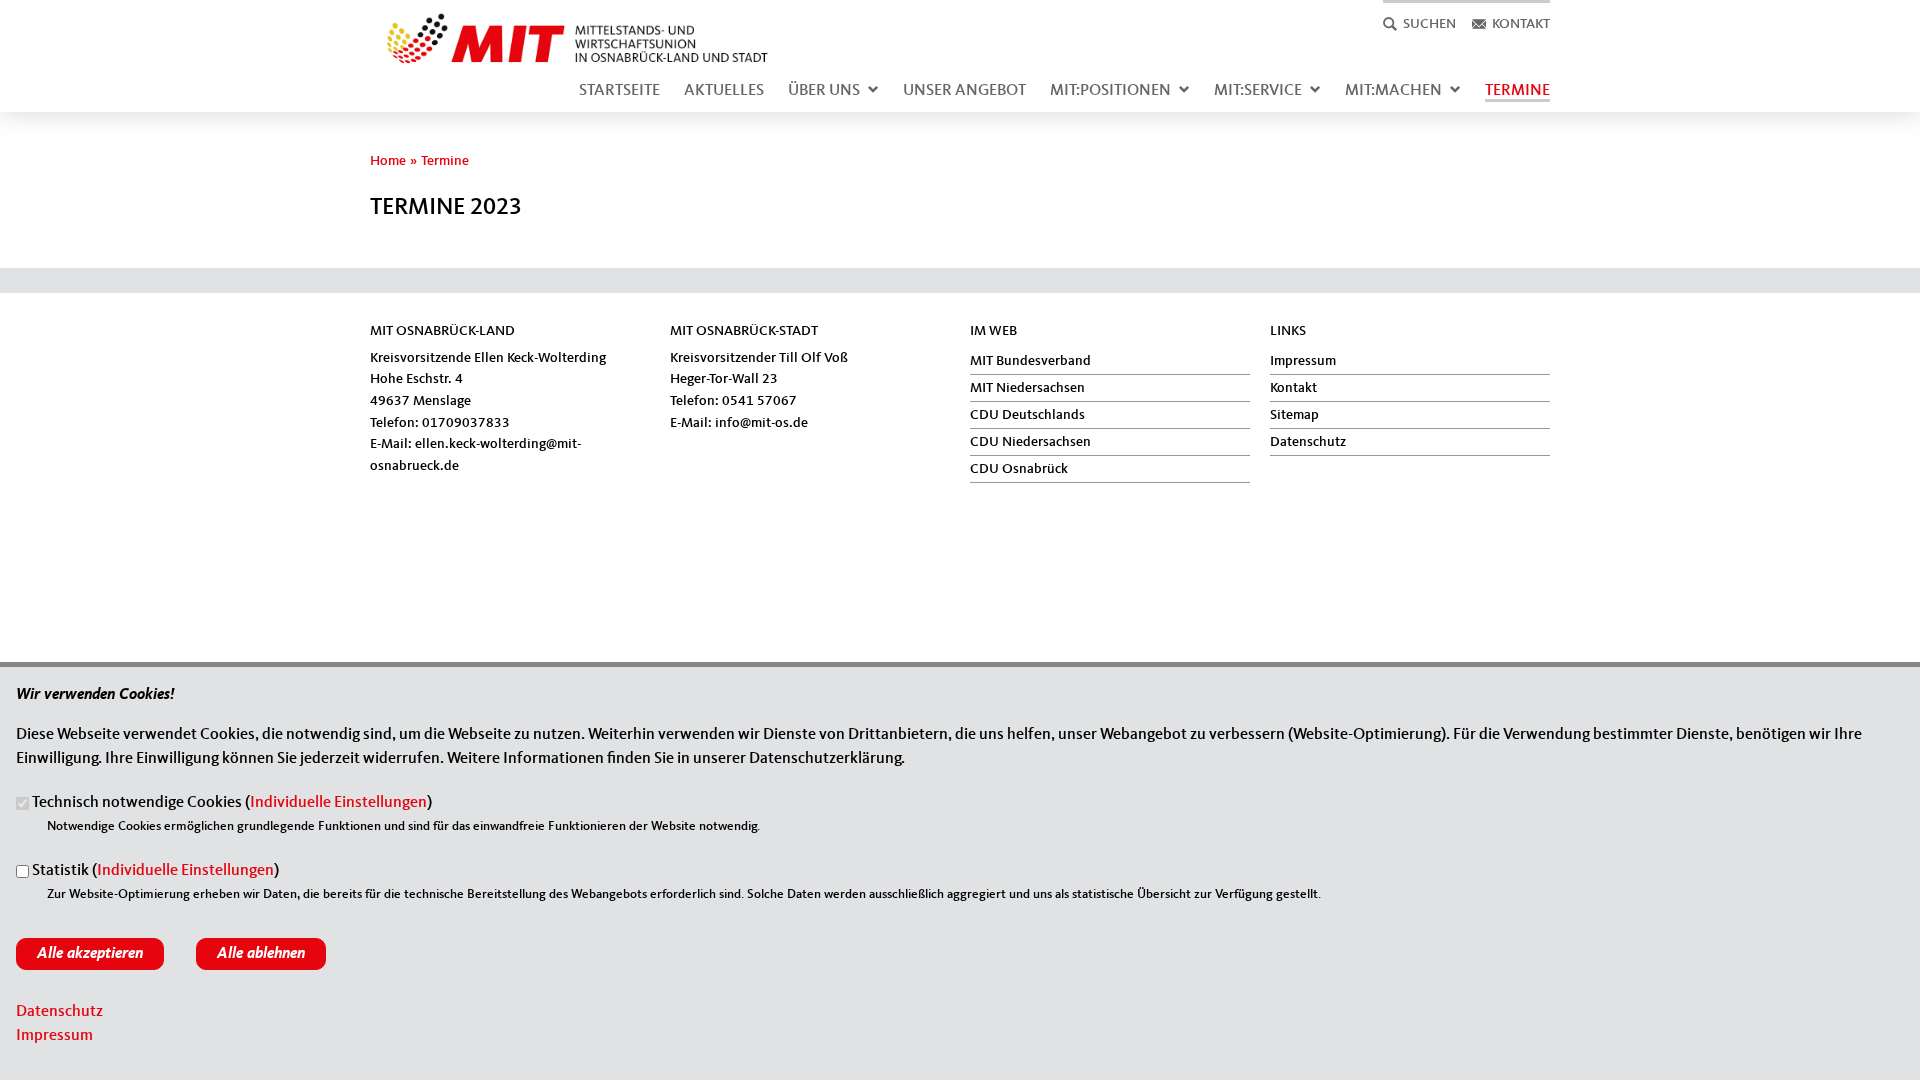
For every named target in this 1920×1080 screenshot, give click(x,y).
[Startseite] (571, 24)
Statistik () (155, 872)
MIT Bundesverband (1030, 361)
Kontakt (1293, 388)
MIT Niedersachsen (1027, 388)
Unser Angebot (964, 91)
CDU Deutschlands (1027, 415)
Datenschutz (1308, 442)
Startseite (619, 91)
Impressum (1303, 361)
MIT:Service (1258, 91)
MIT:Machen (1393, 91)
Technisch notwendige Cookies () (232, 804)
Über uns (824, 91)
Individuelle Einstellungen (338, 804)
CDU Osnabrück (1019, 469)
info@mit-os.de (761, 423)
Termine (1517, 91)
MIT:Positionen (1110, 91)
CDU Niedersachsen (1030, 442)
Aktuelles (724, 91)
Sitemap (1294, 415)
